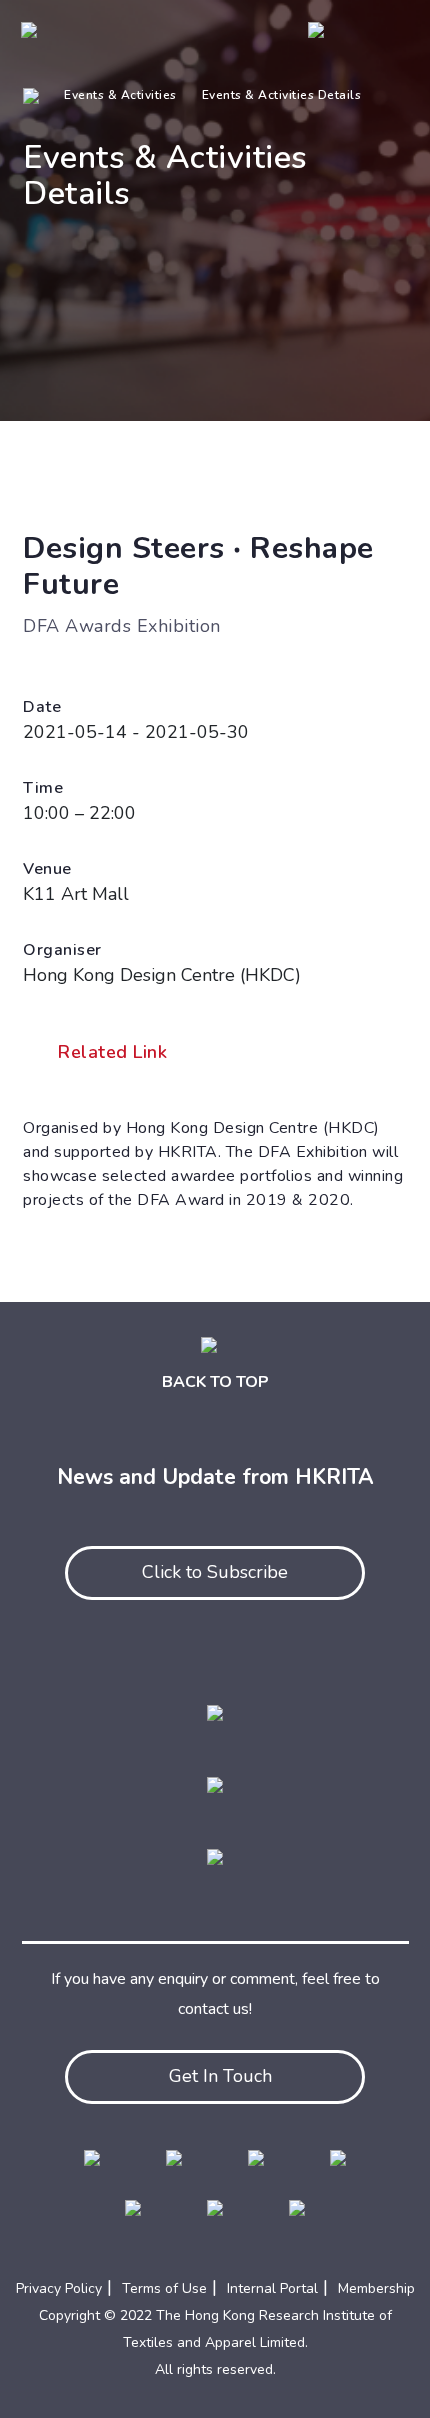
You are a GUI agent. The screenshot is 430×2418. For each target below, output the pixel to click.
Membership (376, 2288)
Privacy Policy (59, 2288)
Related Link (112, 1052)
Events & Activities (120, 95)
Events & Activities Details (282, 95)
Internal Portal (272, 2288)
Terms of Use (164, 2288)
